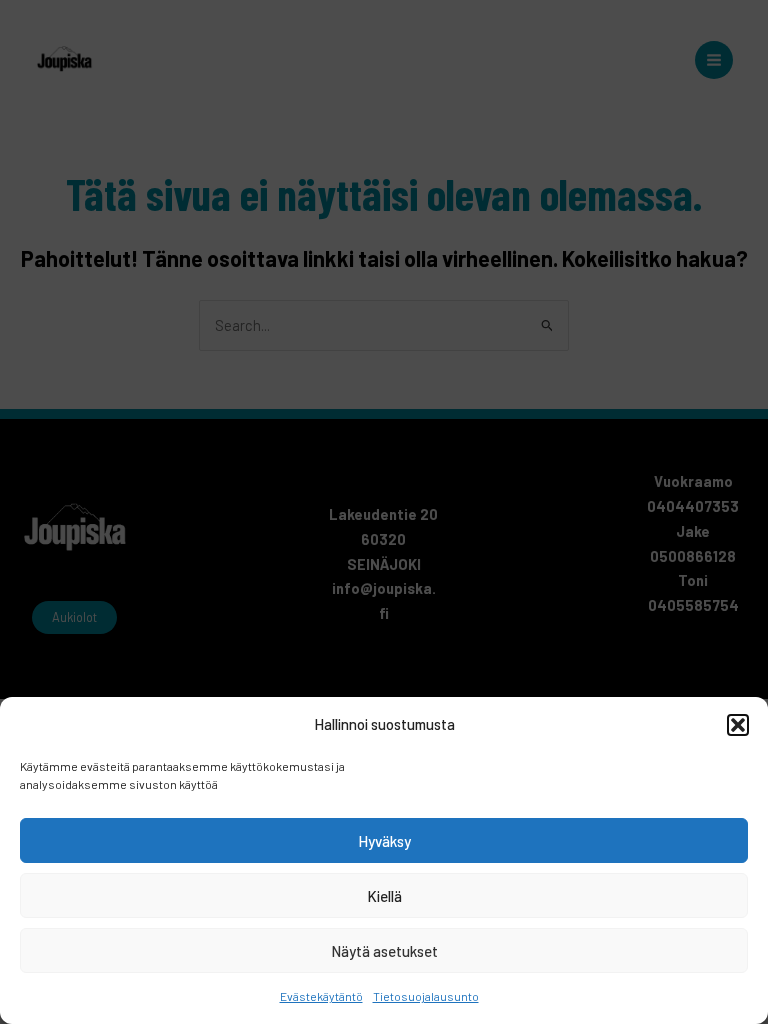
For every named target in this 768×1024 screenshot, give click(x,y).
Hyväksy (384, 841)
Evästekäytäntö (321, 996)
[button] (738, 725)
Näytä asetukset (384, 951)
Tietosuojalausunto (426, 996)
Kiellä (384, 896)
